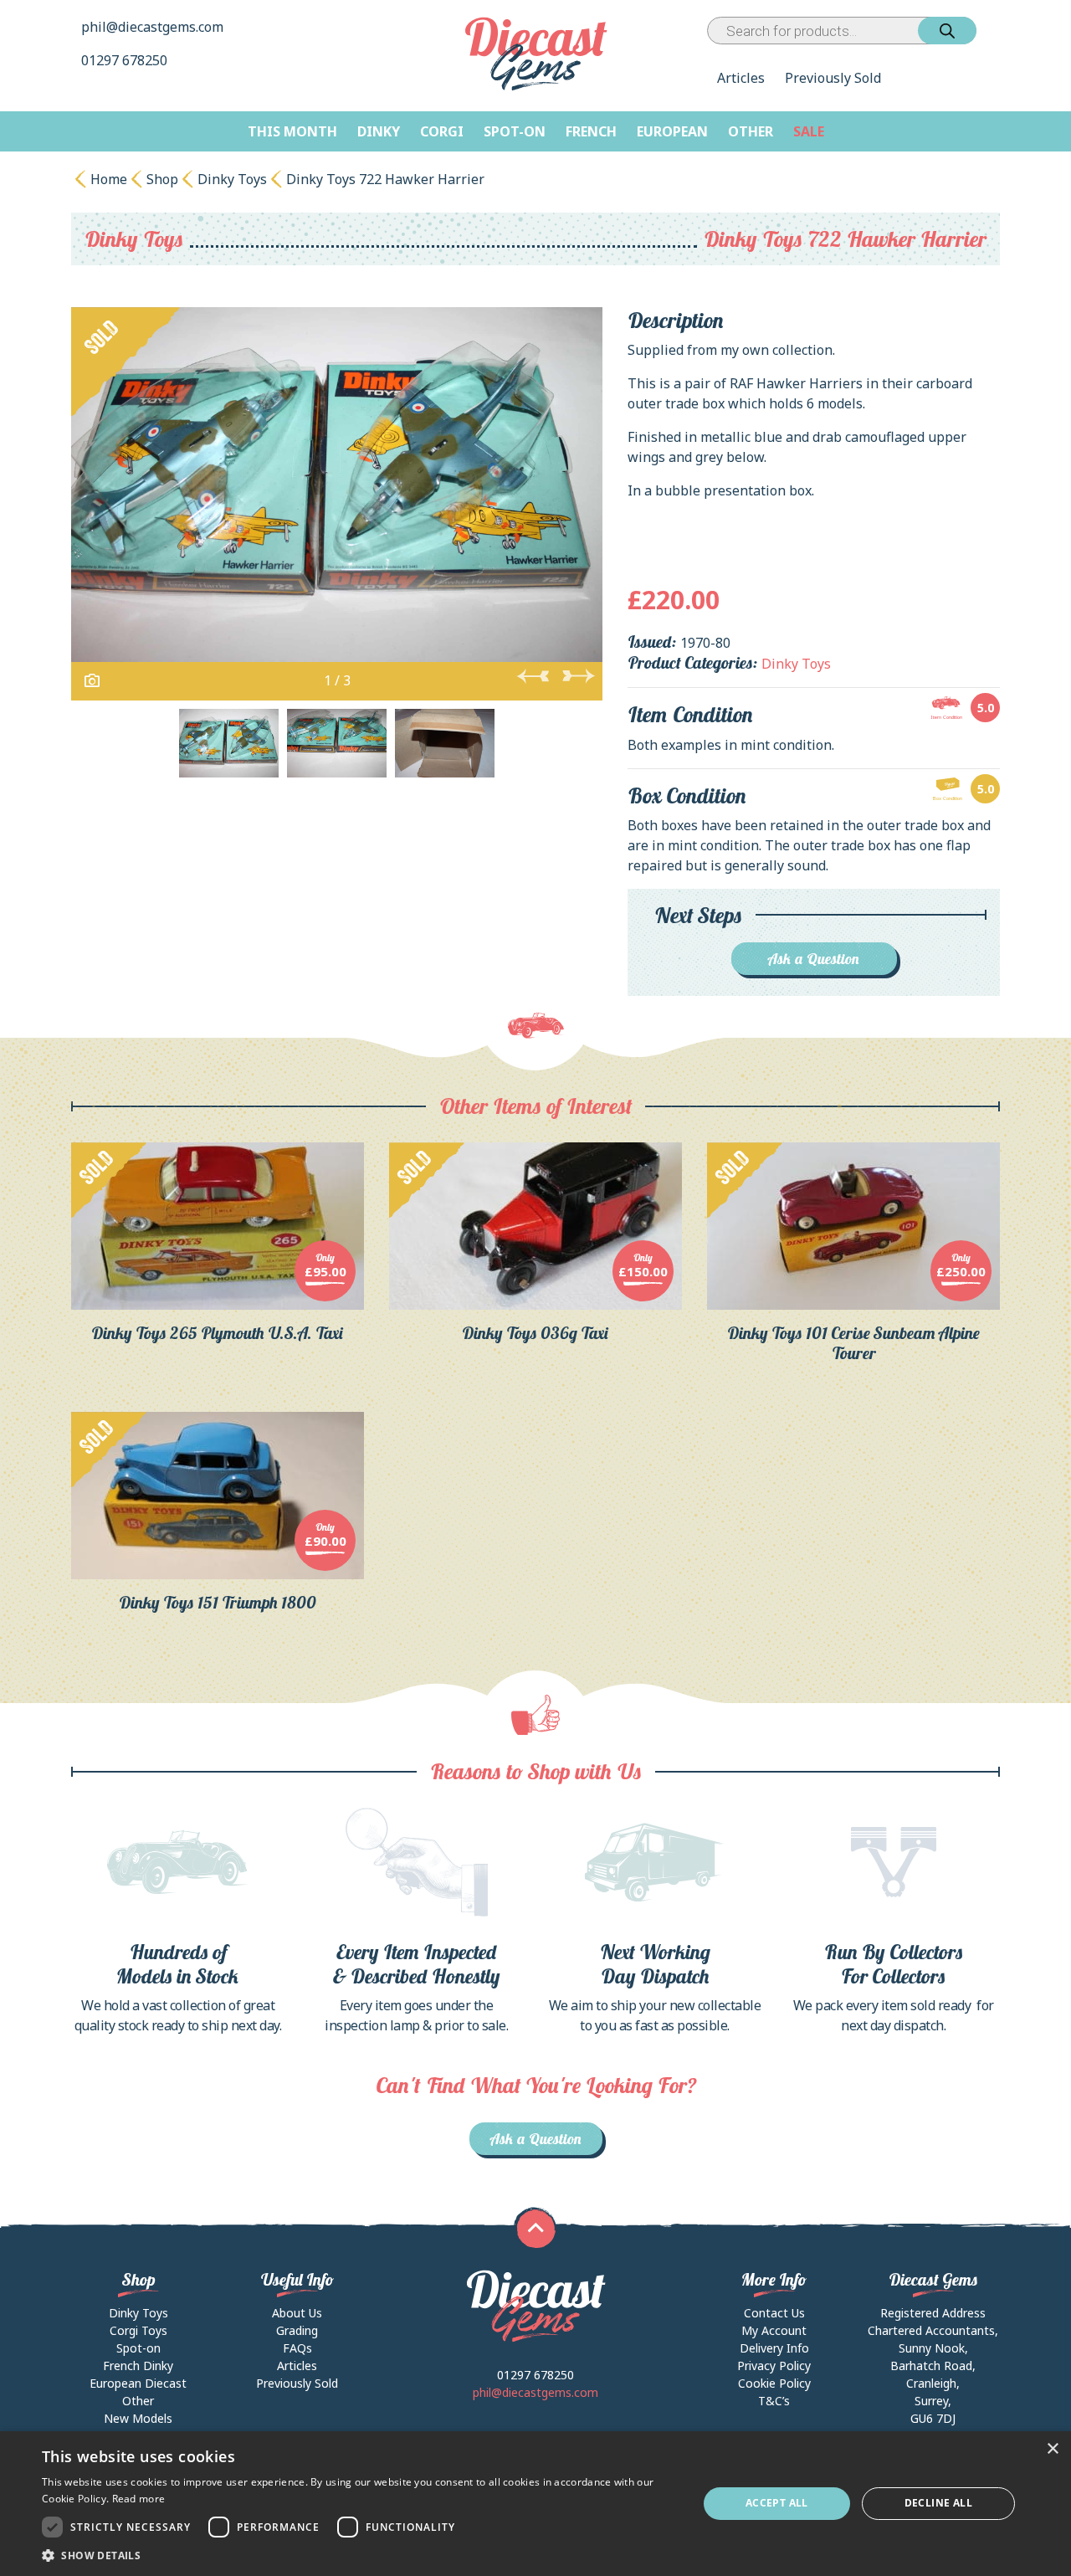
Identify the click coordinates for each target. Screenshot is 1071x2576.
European (672, 131)
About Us (297, 2313)
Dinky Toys (232, 179)
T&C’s (774, 2401)
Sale (809, 131)
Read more (139, 2499)
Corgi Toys (138, 2330)
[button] (360, 2555)
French (591, 131)
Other (751, 131)
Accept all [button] (777, 2503)
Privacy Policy (774, 2366)
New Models (138, 2418)
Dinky (379, 131)
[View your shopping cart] (992, 31)
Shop (162, 179)
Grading (297, 2330)
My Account (774, 2330)
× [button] (1052, 2449)
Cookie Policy (774, 2383)
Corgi (442, 131)
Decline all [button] (938, 2503)
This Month (292, 131)
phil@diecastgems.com (152, 27)
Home (109, 179)
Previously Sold (833, 78)
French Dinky (138, 2366)
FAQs (297, 2348)
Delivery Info (774, 2348)
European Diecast (138, 2383)
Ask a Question (814, 959)
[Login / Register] (980, 31)
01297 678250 (126, 60)
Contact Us (774, 2313)
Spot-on (515, 131)
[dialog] (535, 2504)
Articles (741, 78)
